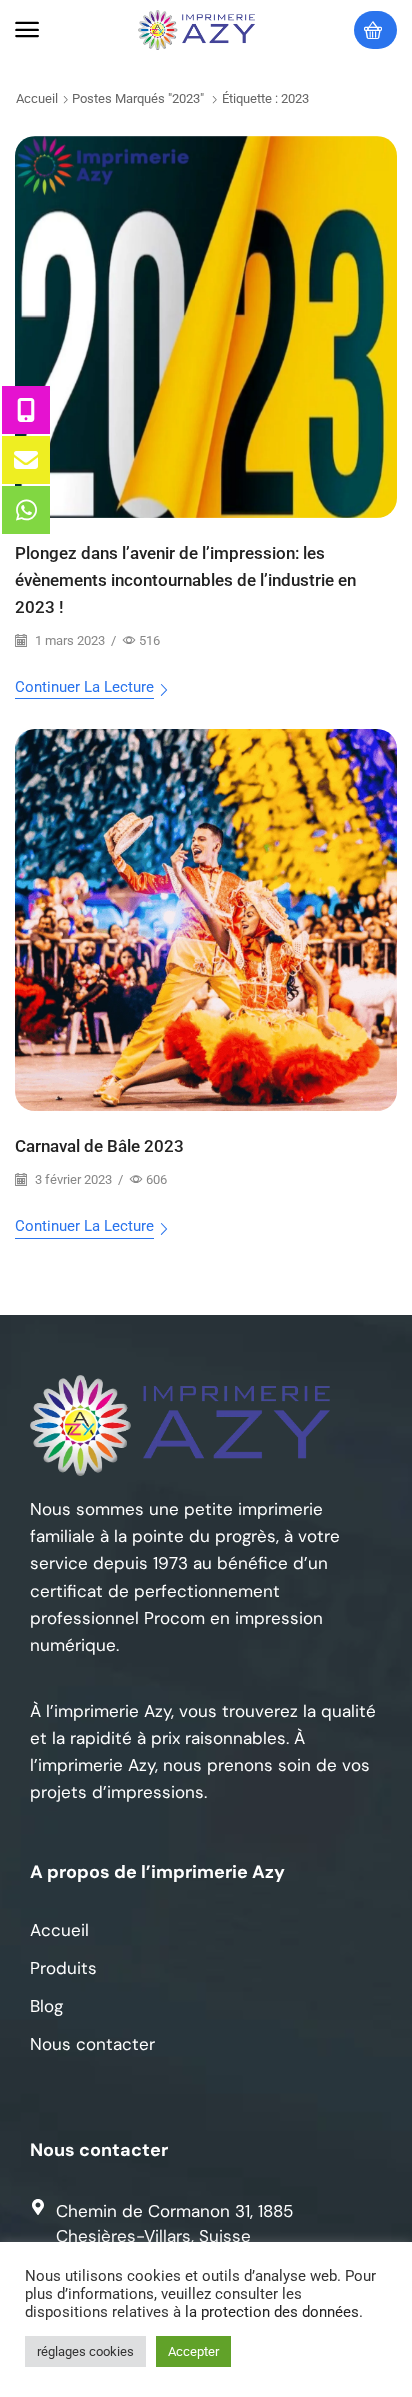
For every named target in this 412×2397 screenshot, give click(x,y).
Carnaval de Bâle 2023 (99, 1146)
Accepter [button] (193, 2351)
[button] (27, 30)
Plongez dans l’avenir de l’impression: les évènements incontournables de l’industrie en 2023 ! (185, 580)
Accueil (37, 98)
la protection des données (272, 2312)
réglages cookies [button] (85, 2351)
